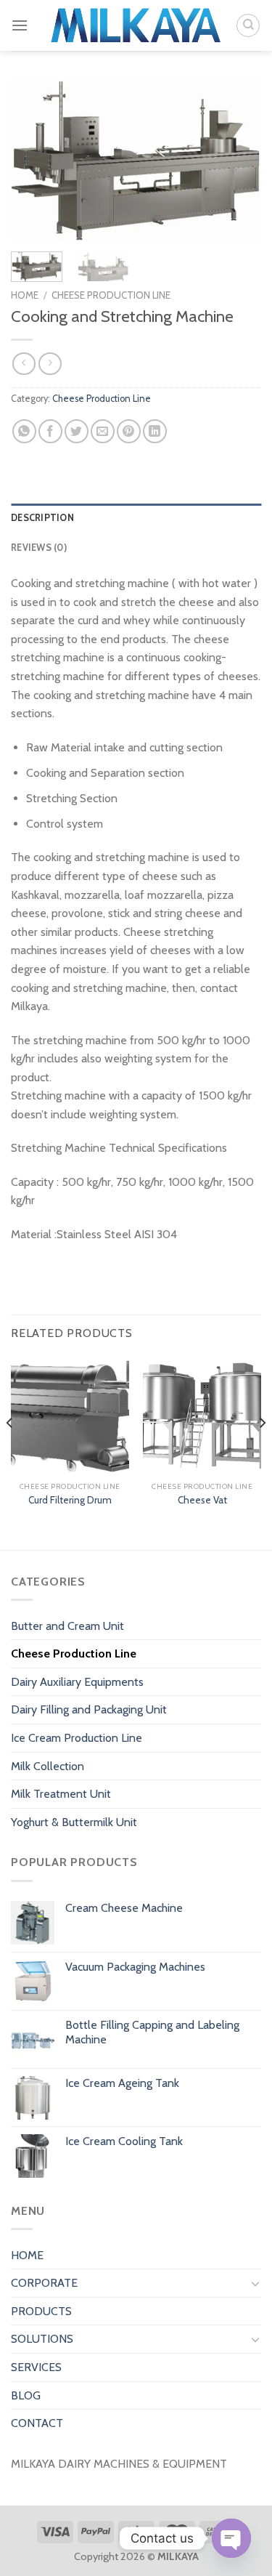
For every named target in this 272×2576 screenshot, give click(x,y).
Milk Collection (48, 1766)
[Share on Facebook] (50, 431)
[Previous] (34, 160)
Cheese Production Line (111, 295)
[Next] (238, 160)
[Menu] (20, 25)
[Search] (248, 25)
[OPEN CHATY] (231, 2538)
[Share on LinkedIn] (155, 431)
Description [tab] (42, 518)
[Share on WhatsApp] (24, 431)
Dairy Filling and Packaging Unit (89, 1709)
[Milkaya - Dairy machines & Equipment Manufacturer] (136, 26)
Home (25, 295)
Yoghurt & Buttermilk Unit (74, 1822)
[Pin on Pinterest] (129, 431)
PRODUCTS (41, 2311)
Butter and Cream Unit (67, 1626)
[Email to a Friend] (103, 431)
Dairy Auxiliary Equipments (77, 1682)
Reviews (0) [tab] (39, 548)
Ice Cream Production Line (77, 1738)
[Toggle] (255, 2283)
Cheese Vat (202, 1500)
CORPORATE (44, 2283)
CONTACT (37, 2423)
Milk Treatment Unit (61, 1794)
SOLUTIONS (42, 2339)
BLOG (26, 2395)
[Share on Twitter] (77, 431)
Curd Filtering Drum (70, 1500)
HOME (27, 2255)
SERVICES (36, 2367)
